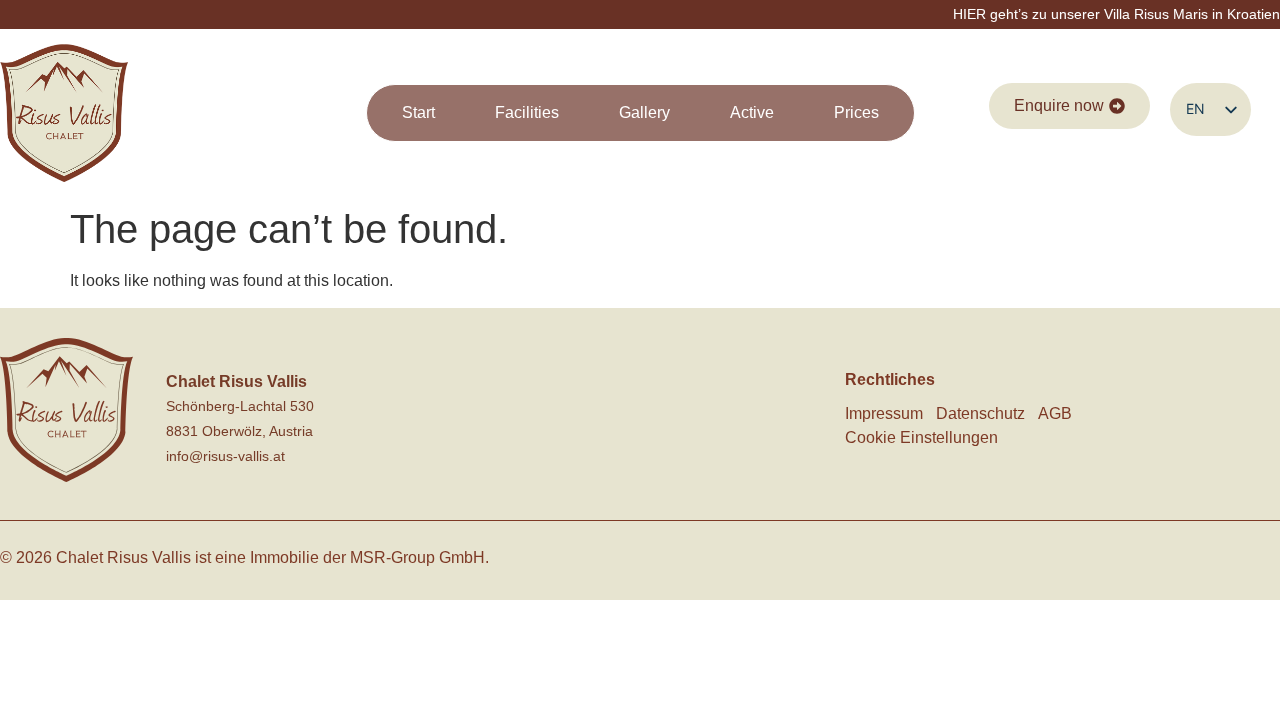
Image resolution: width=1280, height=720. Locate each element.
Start (418, 112)
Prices (856, 112)
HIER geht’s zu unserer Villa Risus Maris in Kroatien (1116, 14)
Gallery (644, 112)
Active (752, 112)
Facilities (527, 112)
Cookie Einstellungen (921, 437)
